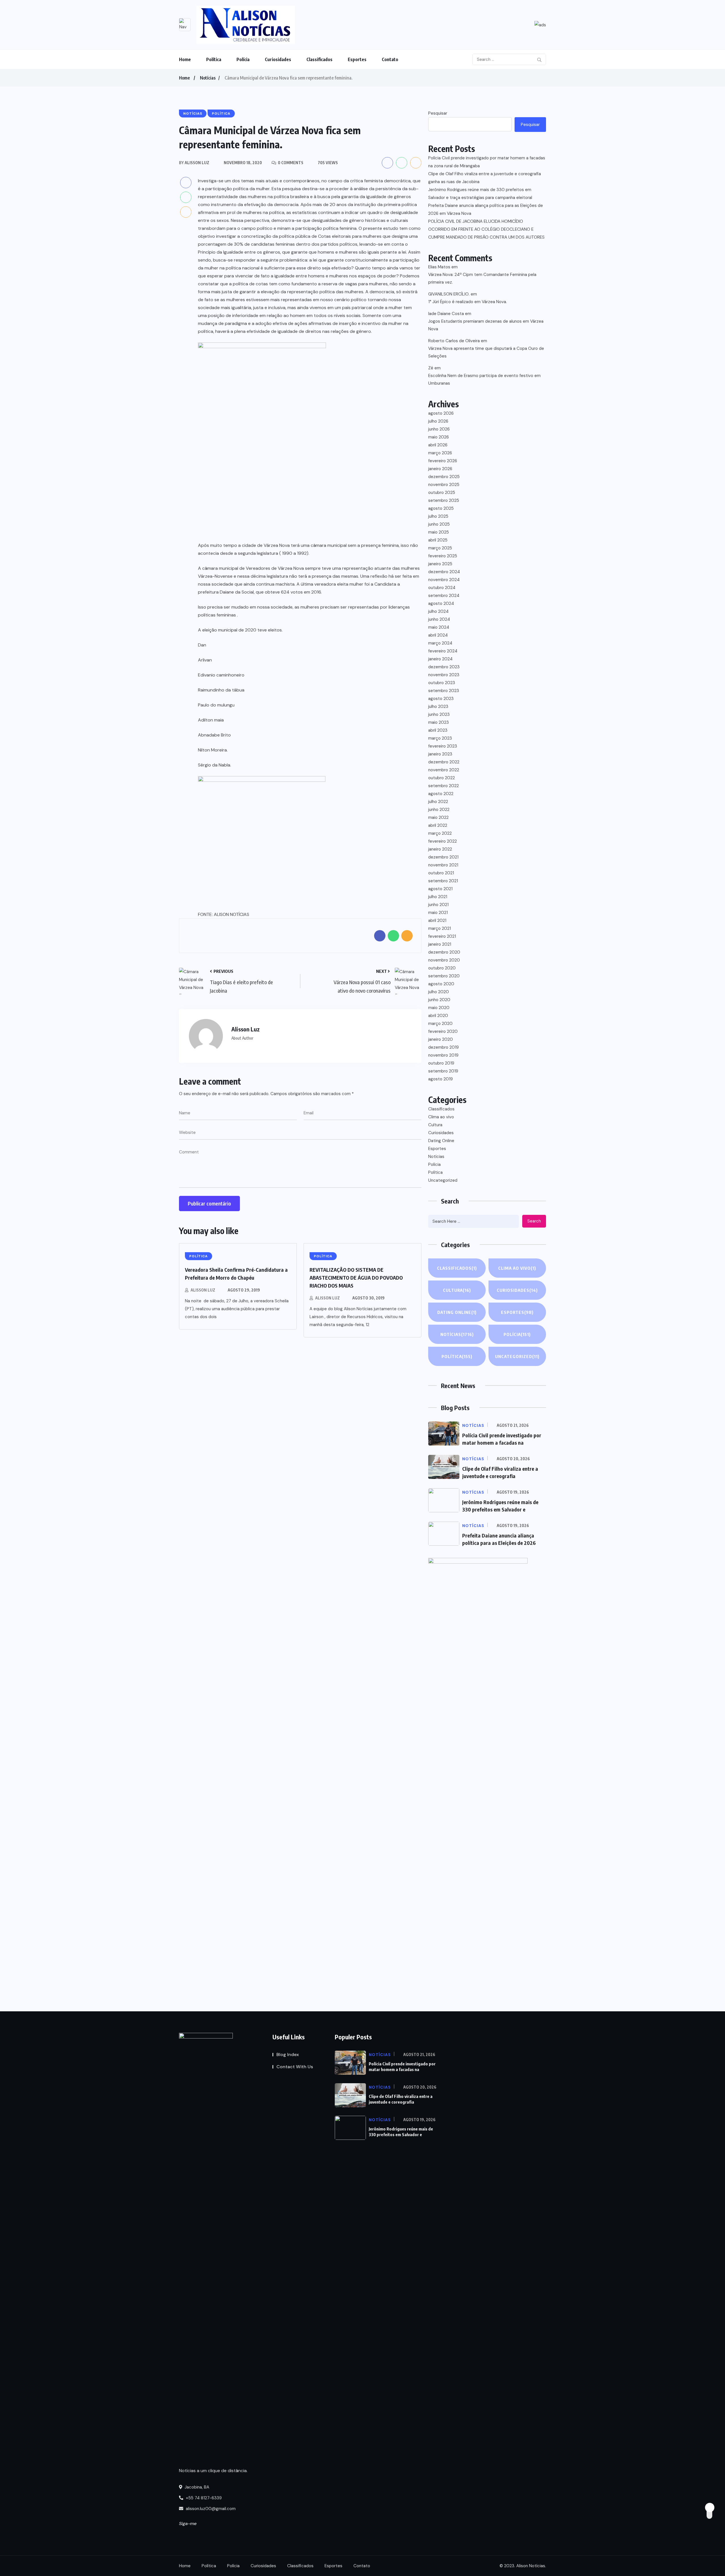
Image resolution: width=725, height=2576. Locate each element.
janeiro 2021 (440, 944)
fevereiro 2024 (443, 651)
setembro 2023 (444, 691)
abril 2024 (438, 635)
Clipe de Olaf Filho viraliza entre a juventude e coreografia (401, 2099)
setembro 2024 (444, 596)
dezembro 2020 (444, 952)
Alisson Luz (203, 1290)
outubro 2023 (442, 683)
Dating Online (441, 1141)
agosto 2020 (441, 984)
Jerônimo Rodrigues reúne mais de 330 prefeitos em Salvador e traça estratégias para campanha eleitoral (480, 194)
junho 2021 (438, 905)
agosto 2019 (441, 1079)
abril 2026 (438, 445)
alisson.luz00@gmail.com (211, 2509)
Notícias (208, 78)
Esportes (357, 59)
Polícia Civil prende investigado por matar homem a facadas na (402, 2067)
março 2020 (440, 1023)
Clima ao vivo (441, 1117)
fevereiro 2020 (443, 1031)
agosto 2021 (440, 889)
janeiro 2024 (440, 659)
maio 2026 (439, 437)
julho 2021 (438, 897)
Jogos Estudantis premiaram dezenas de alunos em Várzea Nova (486, 325)
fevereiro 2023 (443, 746)
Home (185, 59)
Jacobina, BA (196, 2487)
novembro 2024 (444, 580)
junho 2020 (439, 1000)
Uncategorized (443, 1180)
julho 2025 (438, 516)
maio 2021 (438, 913)
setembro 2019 (443, 1071)
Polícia (243, 59)
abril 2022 (438, 825)
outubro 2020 (442, 968)
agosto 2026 (441, 413)
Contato (390, 59)
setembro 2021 (443, 881)
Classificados (319, 59)
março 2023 (440, 738)
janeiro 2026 (440, 469)
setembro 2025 (444, 500)
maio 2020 (439, 1008)
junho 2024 (439, 619)
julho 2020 (439, 992)
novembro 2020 (444, 960)
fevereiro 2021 (442, 936)
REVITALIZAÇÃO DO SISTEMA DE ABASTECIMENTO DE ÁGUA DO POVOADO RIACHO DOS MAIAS (356, 1278)
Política (214, 59)
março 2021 (440, 928)
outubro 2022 (442, 778)
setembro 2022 (443, 786)
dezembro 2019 (443, 1047)
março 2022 (440, 833)
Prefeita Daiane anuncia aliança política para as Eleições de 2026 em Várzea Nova (486, 209)
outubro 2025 (442, 492)
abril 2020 (438, 1016)
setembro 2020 (444, 976)
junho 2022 (439, 810)
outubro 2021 (441, 873)
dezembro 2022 (444, 762)
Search (534, 1221)
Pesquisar (438, 113)
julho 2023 (438, 706)
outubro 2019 (441, 1063)
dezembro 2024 (444, 572)
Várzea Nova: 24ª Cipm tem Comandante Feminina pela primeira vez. (482, 278)
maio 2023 (439, 722)
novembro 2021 (443, 865)
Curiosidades (278, 59)
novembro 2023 (444, 675)
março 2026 (440, 453)
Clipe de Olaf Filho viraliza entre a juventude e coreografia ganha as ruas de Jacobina (485, 178)
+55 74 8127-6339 (203, 2498)
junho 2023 (439, 714)
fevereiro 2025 (443, 556)
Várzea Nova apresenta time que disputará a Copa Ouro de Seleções (486, 352)
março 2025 (440, 548)
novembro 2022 (444, 770)
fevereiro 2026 (443, 461)
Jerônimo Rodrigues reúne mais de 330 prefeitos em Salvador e (401, 2132)
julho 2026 (438, 421)
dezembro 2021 (443, 857)
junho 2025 (439, 524)
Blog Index (288, 2054)
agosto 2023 (441, 699)
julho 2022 (438, 802)
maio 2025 (439, 532)
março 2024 (440, 643)
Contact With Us (295, 2067)
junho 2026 (439, 429)
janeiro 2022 (440, 849)
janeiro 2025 (440, 564)
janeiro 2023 (440, 754)
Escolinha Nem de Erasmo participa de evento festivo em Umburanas (484, 379)
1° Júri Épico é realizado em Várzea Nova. (468, 302)
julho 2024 (438, 611)
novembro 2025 (444, 485)
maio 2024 (439, 627)
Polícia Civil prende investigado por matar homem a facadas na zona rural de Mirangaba (487, 162)
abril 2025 (438, 540)
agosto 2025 (441, 508)
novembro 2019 (443, 1055)
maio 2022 (438, 817)
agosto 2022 (441, 794)
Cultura (435, 1125)
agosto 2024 (441, 603)
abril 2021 (437, 920)
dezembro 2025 (444, 477)
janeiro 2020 (441, 1039)
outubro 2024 (442, 588)
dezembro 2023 (444, 667)
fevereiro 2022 (443, 841)
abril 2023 (438, 730)
